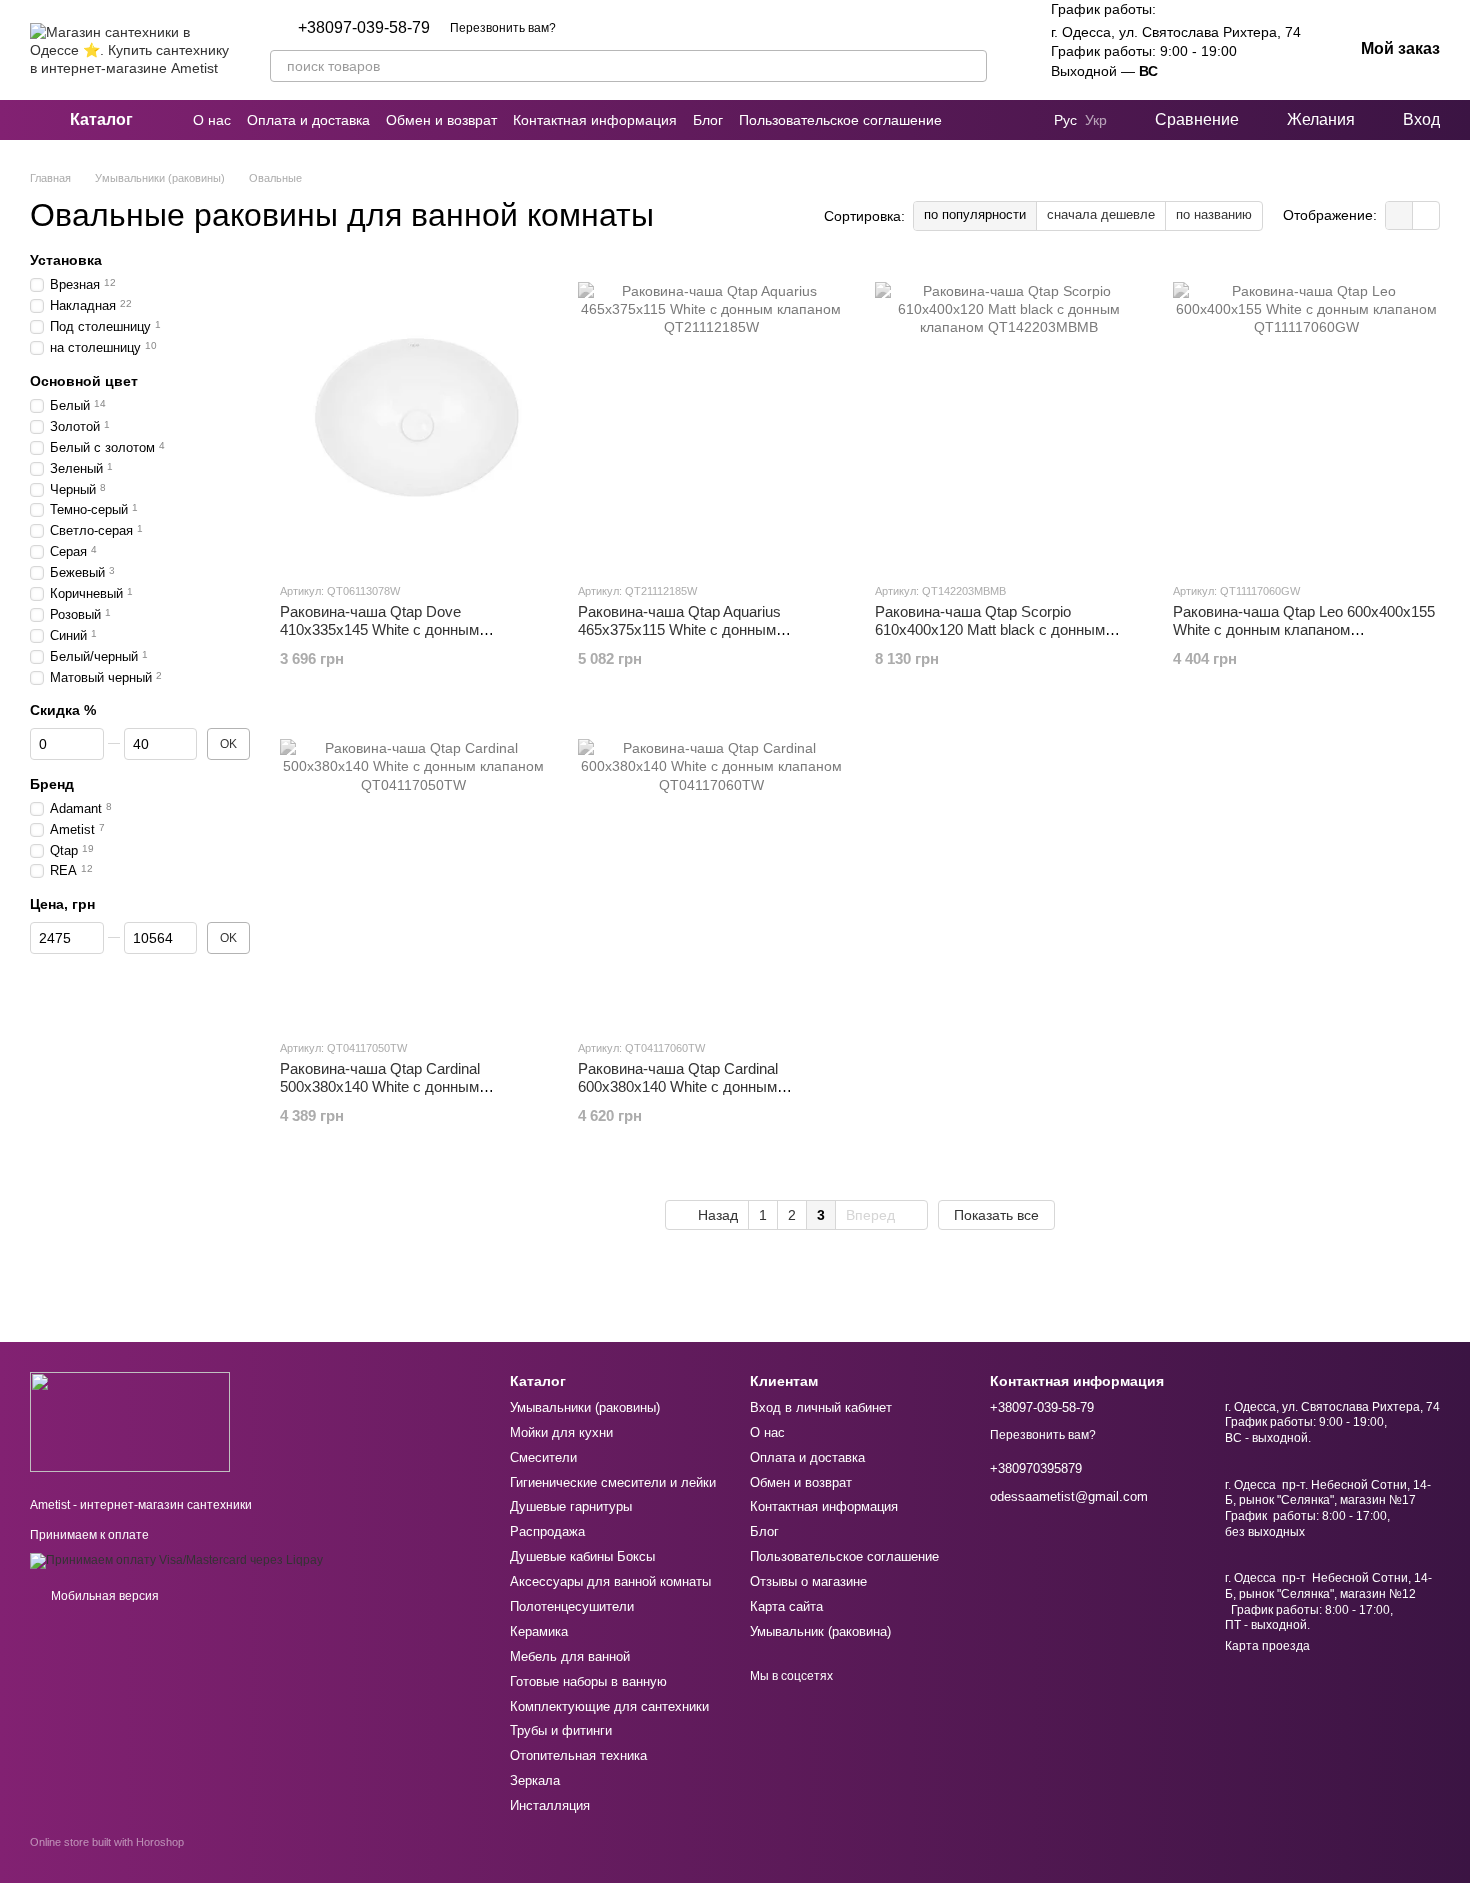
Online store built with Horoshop (107, 1842)
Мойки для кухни (561, 1432)
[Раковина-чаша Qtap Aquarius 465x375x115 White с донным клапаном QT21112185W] (712, 416)
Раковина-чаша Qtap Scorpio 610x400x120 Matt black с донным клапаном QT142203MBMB (990, 629)
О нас (212, 120)
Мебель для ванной (570, 1656)
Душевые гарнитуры (571, 1506)
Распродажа (547, 1531)
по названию (1214, 214)
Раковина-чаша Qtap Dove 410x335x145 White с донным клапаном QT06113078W (379, 629)
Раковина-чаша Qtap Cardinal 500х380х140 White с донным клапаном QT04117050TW (380, 1086)
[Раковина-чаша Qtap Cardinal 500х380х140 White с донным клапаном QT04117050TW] (414, 873)
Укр (1096, 120)
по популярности (975, 214)
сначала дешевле (1101, 214)
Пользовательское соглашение (840, 120)
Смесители (543, 1457)
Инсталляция (550, 1805)
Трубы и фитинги (561, 1730)
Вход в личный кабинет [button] (821, 1407)
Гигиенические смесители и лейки (613, 1482)
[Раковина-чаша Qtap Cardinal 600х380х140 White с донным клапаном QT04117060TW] (712, 873)
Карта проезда (1267, 1646)
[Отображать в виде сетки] (1399, 215)
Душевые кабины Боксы (582, 1556)
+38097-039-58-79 (364, 28)
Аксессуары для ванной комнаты (610, 1581)
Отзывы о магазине (808, 1581)
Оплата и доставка (308, 120)
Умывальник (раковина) (820, 1631)
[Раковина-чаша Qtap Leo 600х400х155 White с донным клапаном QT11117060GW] (1307, 416)
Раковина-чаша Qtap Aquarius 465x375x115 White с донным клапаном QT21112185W (679, 629)
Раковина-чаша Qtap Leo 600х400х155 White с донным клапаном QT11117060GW (1304, 629)
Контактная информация (595, 120)
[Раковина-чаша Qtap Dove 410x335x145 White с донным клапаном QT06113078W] (414, 416)
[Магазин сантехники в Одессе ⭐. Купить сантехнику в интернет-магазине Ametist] (130, 1421)
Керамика (539, 1631)
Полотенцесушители (572, 1606)
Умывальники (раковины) (585, 1407)
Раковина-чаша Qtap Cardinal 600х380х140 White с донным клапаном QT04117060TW (678, 1086)
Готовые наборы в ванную (588, 1681)
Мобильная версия (103, 1596)
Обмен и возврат (441, 120)
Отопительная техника (578, 1755)
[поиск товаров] (971, 66)
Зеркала (535, 1780)
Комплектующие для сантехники (609, 1706)
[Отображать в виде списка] (1426, 215)
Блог (708, 120)
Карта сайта (786, 1606)
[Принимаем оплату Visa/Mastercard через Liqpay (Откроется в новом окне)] (176, 1560)
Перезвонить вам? (503, 28)
